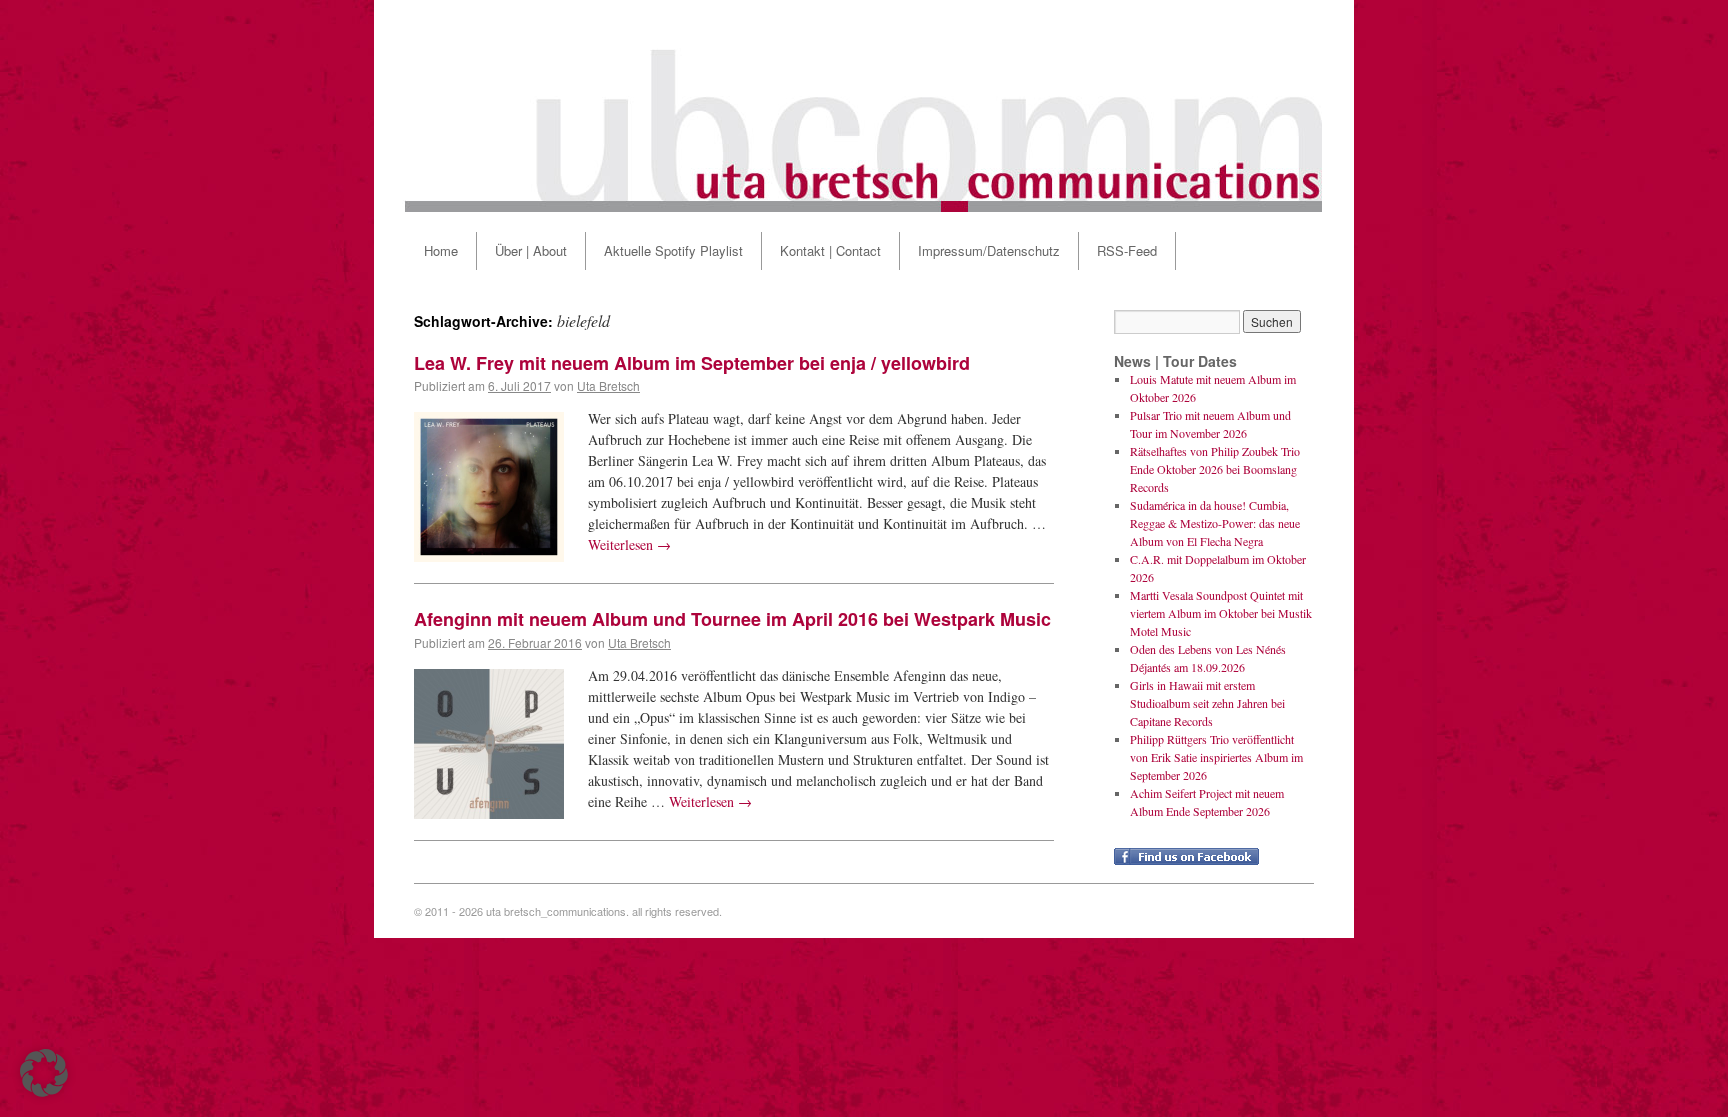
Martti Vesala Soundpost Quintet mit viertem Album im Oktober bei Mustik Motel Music (1221, 613)
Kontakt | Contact (830, 250)
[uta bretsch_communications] (864, 106)
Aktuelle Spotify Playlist (673, 250)
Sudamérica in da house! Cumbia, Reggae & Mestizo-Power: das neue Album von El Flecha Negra (1215, 523)
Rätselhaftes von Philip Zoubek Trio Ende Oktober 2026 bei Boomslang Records (1215, 469)
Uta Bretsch (608, 385)
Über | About (531, 250)
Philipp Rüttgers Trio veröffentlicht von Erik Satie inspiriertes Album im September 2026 (1216, 757)
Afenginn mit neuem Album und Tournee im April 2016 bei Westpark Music (732, 619)
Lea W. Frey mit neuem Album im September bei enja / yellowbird (692, 363)
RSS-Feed (1127, 250)
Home (441, 250)
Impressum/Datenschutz (989, 250)
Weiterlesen (629, 544)
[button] (44, 1073)
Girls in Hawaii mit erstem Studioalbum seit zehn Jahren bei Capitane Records (1207, 703)
